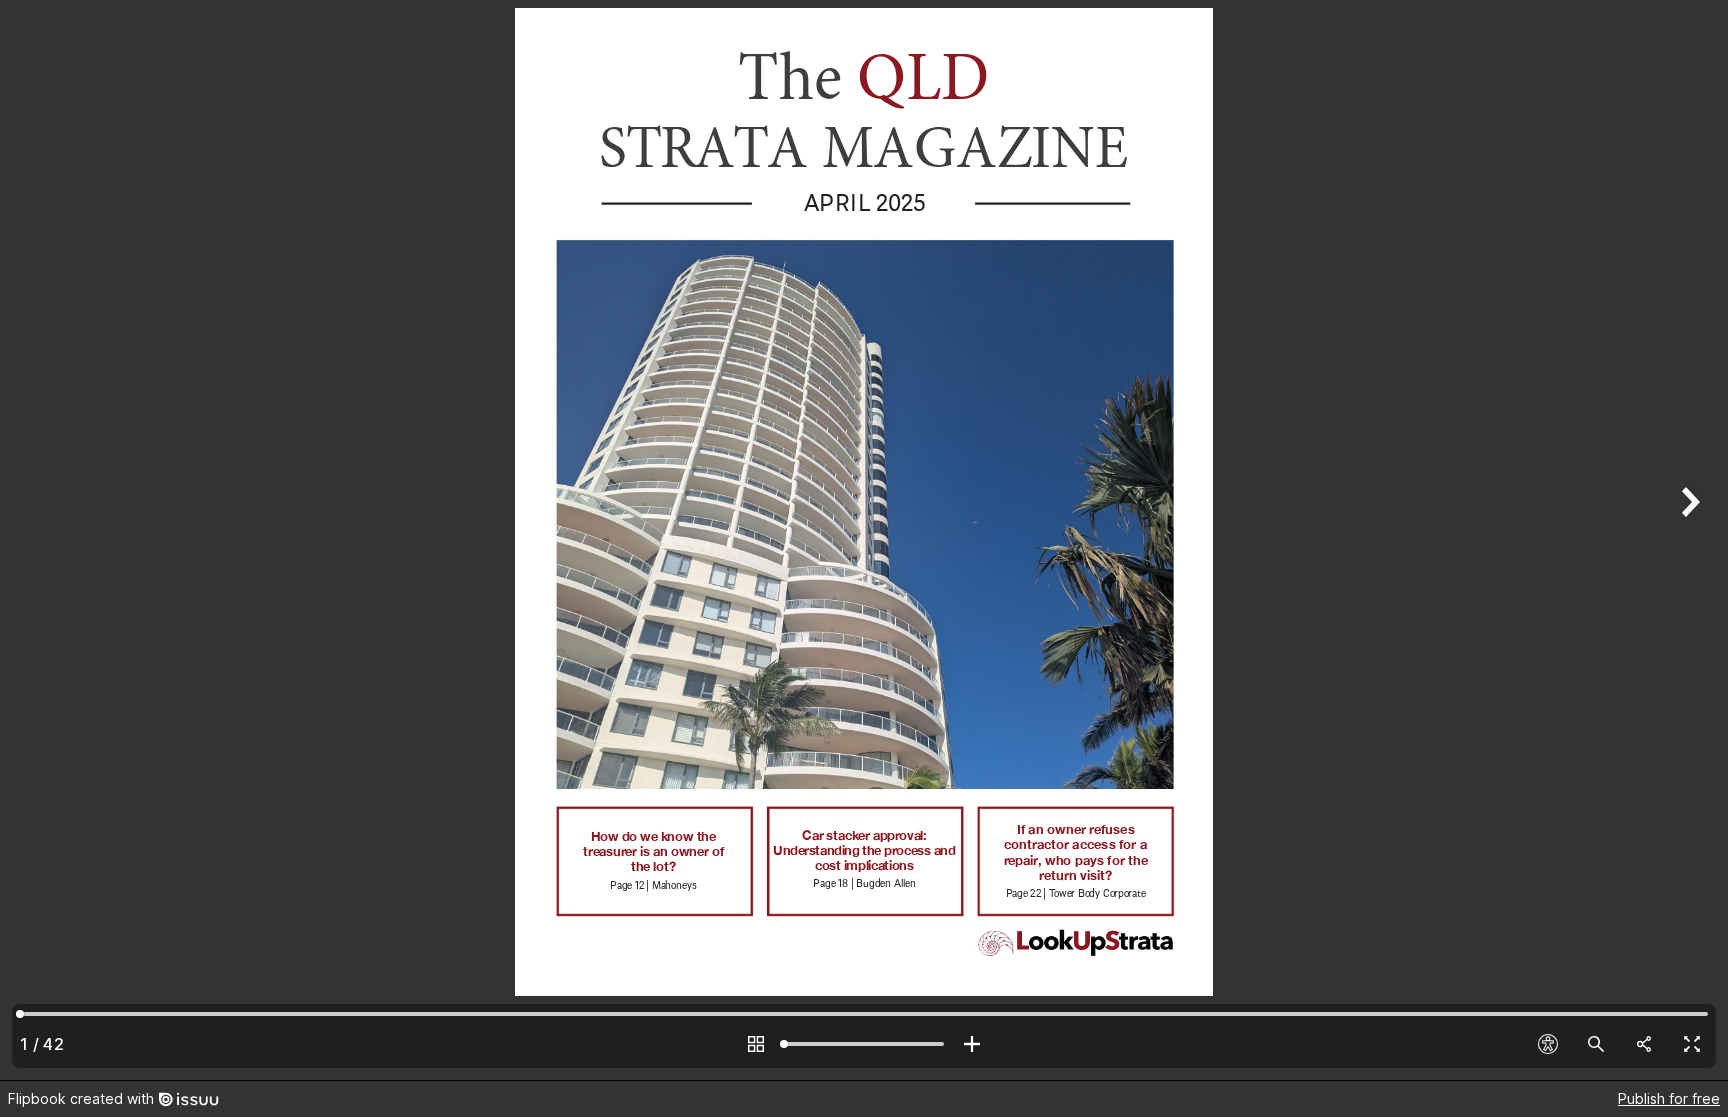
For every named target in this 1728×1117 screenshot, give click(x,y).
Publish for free (1669, 1098)
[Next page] (1688, 540)
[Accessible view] (1548, 1044)
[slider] (864, 1044)
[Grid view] (756, 1044)
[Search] (1596, 1044)
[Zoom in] (972, 1044)
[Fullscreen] (1692, 1044)
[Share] (1644, 1044)
